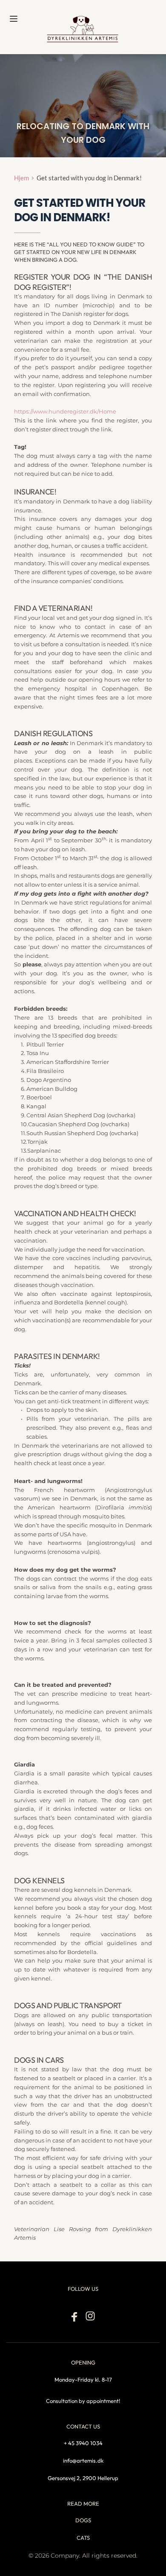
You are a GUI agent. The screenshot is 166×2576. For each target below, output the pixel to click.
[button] (14, 19)
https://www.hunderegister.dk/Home (65, 411)
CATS (83, 2538)
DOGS (83, 2520)
